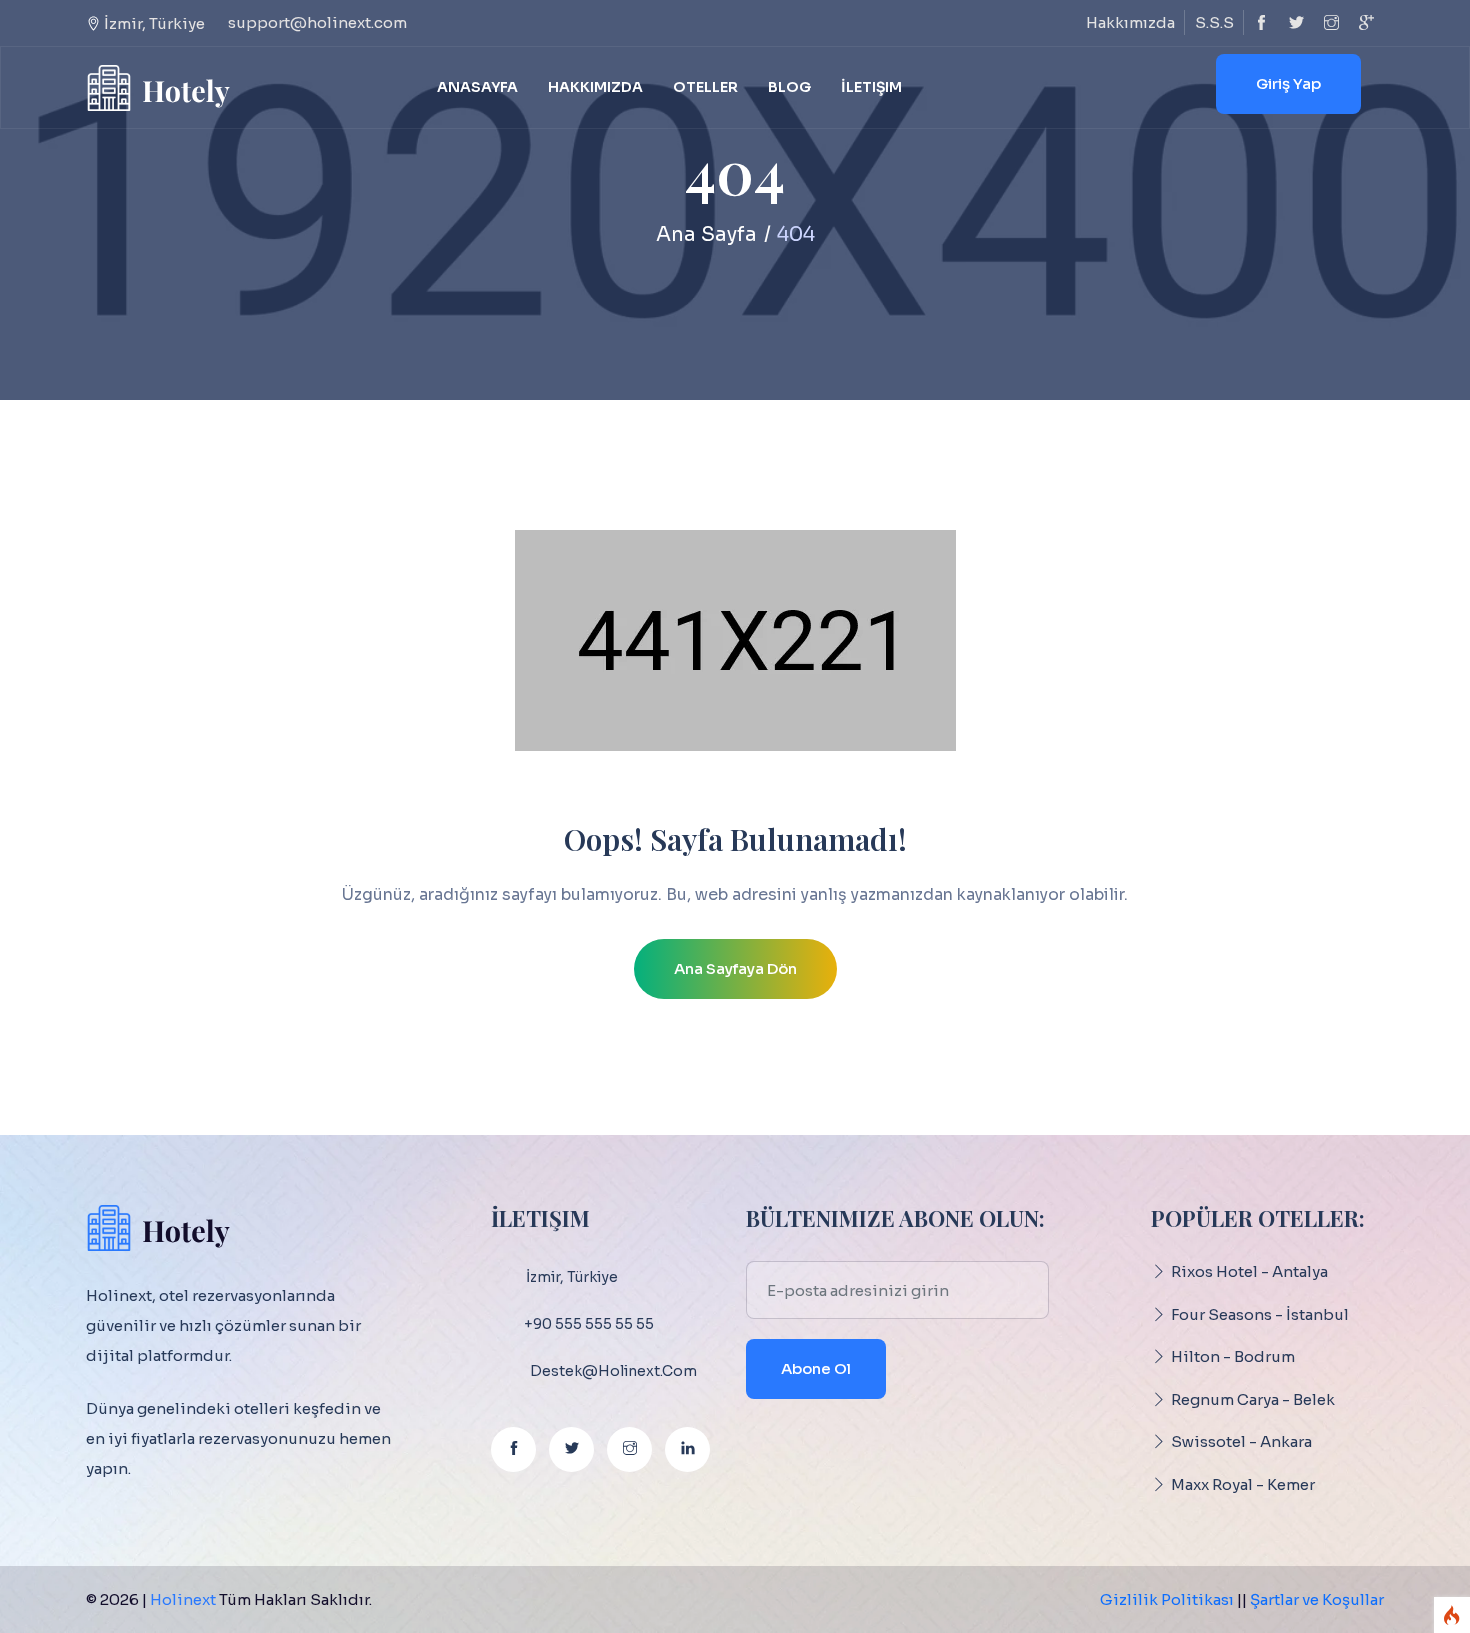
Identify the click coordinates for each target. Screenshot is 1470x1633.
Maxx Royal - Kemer (1243, 1484)
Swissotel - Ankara (1241, 1441)
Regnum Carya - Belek (1253, 1399)
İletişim (871, 87)
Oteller (705, 87)
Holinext (183, 1599)
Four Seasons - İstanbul (1260, 1314)
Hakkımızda (1130, 22)
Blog (789, 87)
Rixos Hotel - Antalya (1249, 1271)
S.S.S (1214, 22)
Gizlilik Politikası (1167, 1599)
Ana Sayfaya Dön (735, 968)
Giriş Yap (1288, 83)
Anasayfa (477, 87)
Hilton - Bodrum (1233, 1356)
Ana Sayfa (706, 234)
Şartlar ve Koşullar (1317, 1599)
